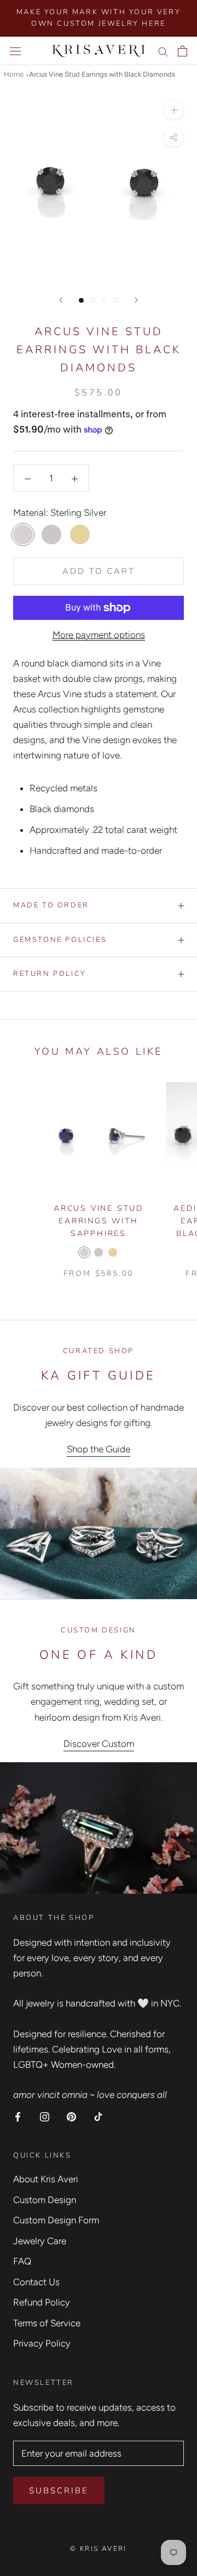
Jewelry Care (40, 2241)
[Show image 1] (81, 300)
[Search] (163, 51)
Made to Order (51, 905)
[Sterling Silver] (84, 1252)
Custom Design (45, 2200)
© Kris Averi (99, 2549)
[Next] (136, 300)
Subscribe (59, 2491)
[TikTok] (98, 2116)
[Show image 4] (116, 300)
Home (14, 74)
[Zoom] (174, 110)
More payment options (99, 635)
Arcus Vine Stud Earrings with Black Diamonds (102, 74)
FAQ (22, 2261)
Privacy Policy (42, 2343)
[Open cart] (182, 51)
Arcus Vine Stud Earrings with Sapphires (99, 1221)
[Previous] (61, 300)
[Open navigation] (15, 51)
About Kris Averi (46, 2179)
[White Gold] (99, 1252)
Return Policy (50, 974)
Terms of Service (47, 2323)
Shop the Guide (99, 1449)
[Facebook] (18, 2116)
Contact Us (36, 2282)
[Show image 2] (93, 300)
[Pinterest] (71, 2116)
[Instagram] (45, 2116)
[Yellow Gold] (113, 1252)
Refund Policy (42, 2302)
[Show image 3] (104, 300)
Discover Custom (99, 1744)
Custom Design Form (56, 2220)
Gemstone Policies (60, 940)
